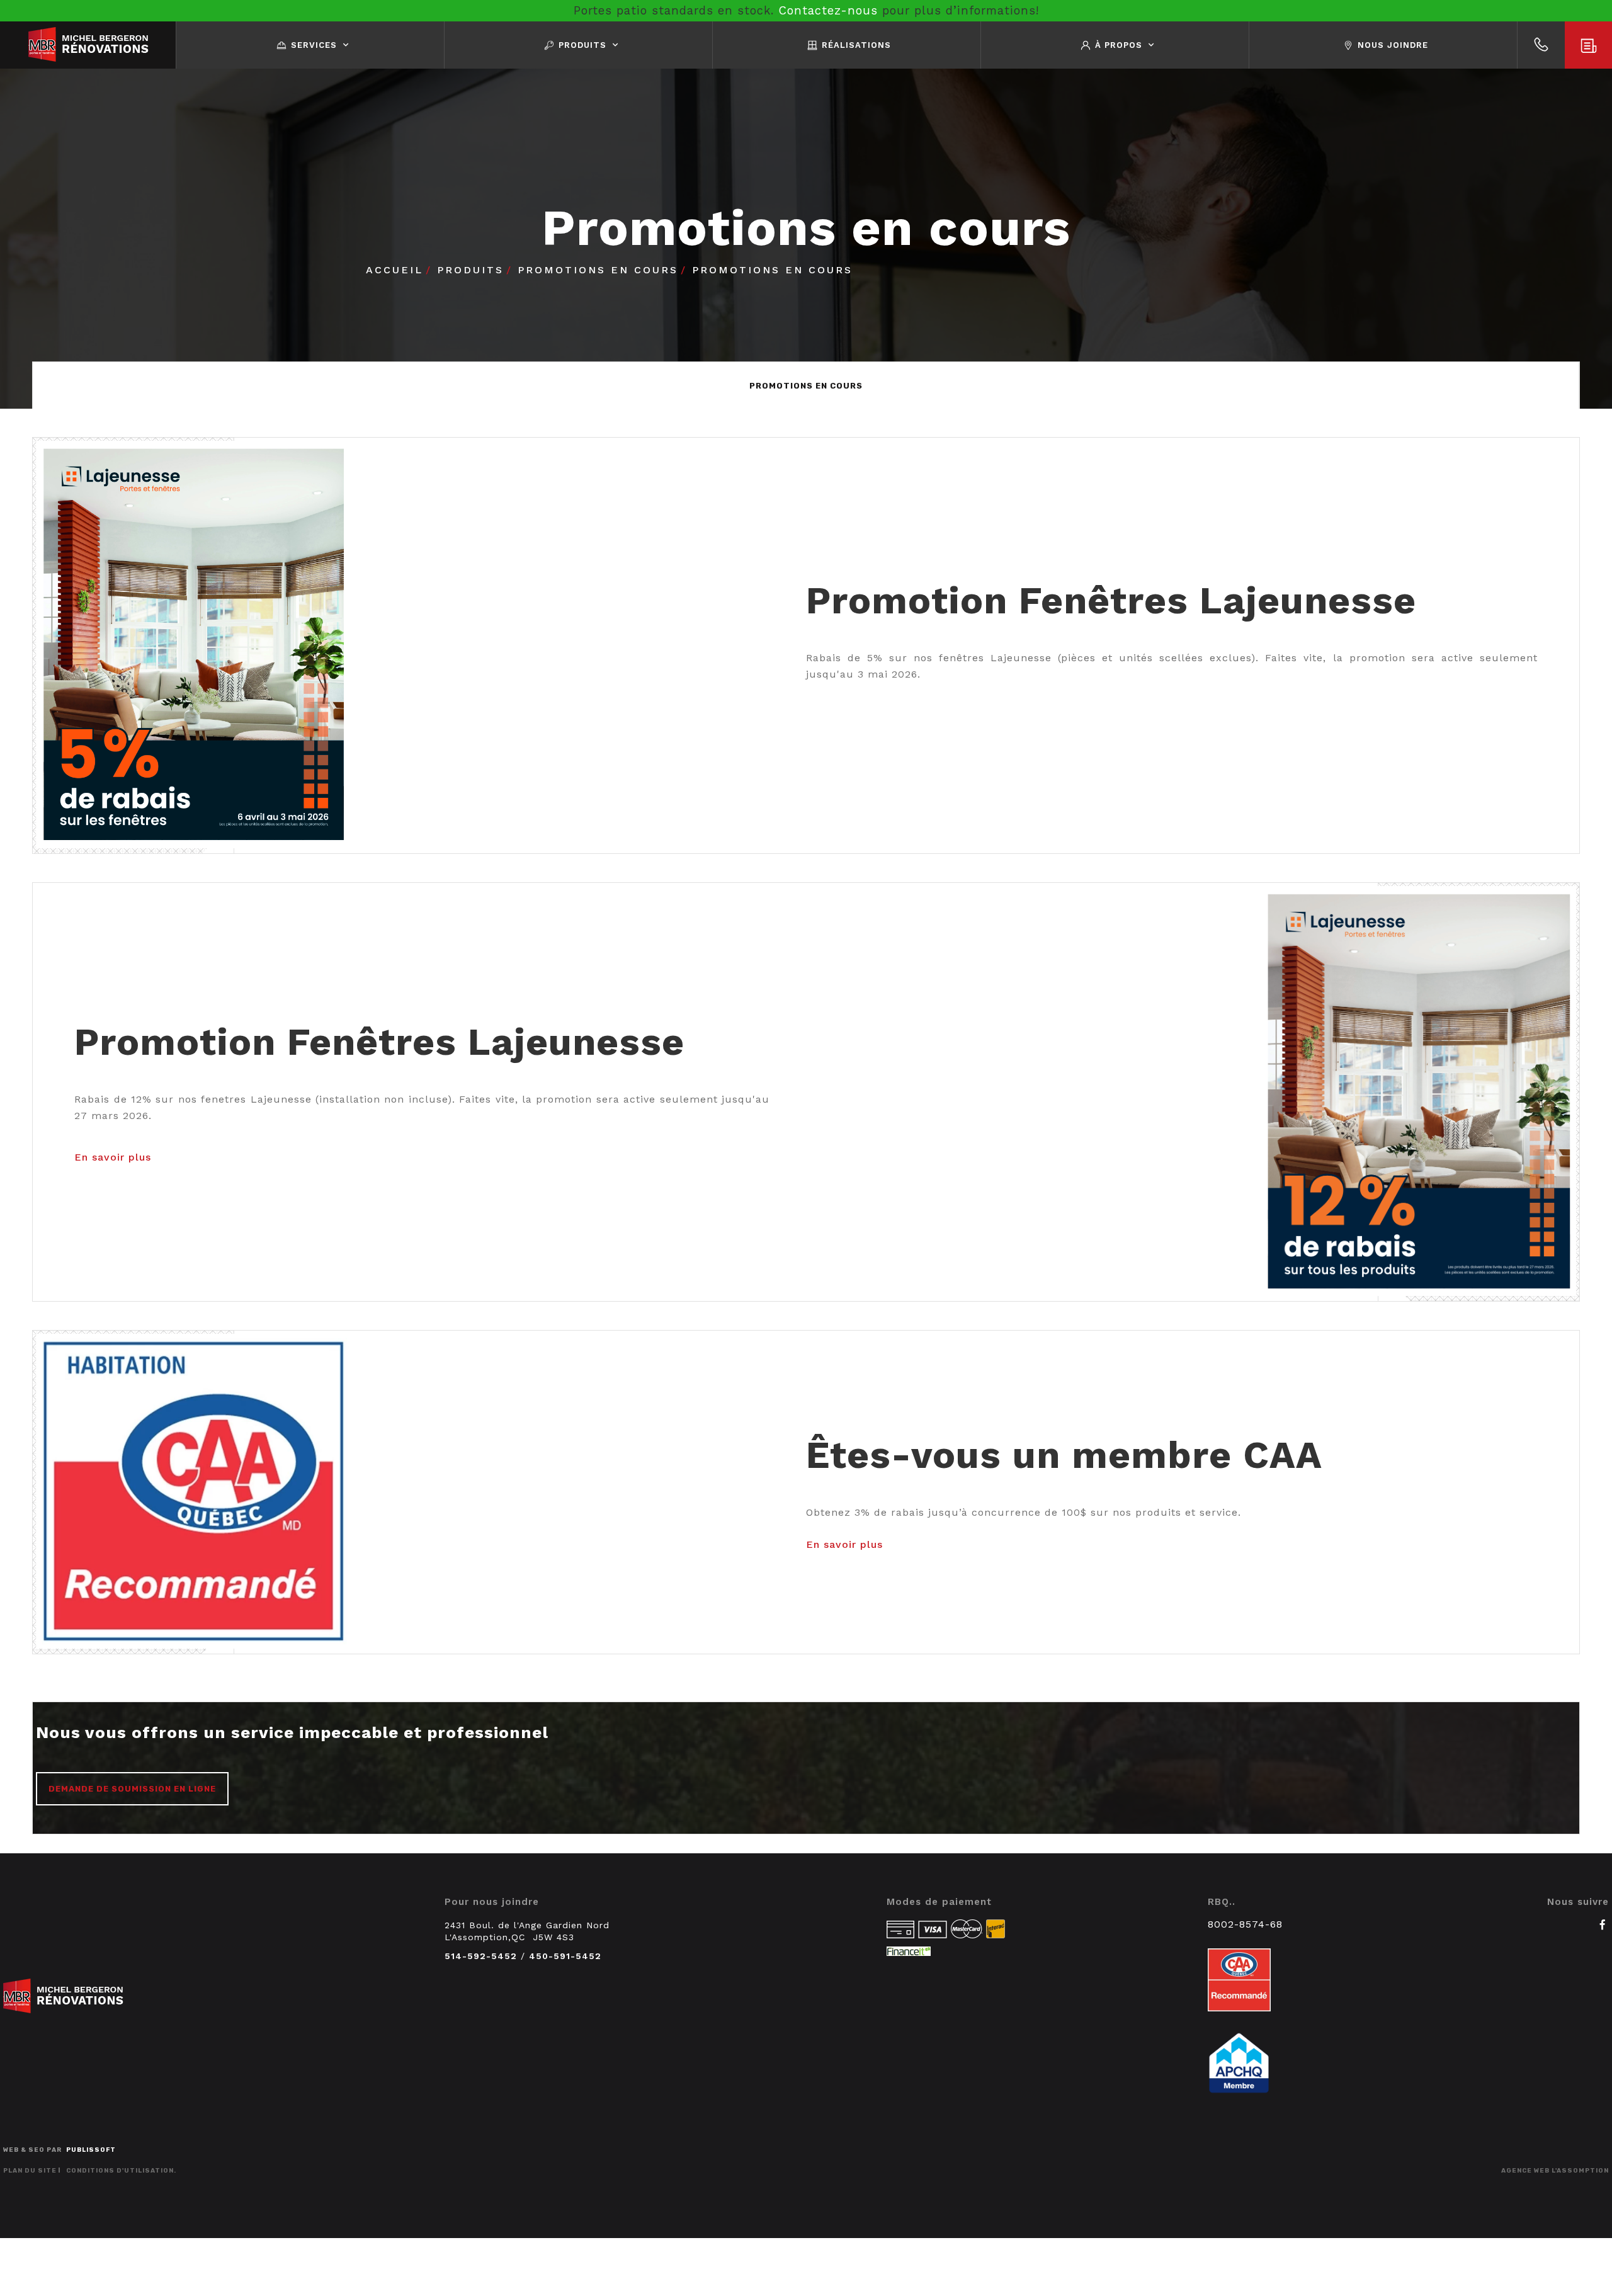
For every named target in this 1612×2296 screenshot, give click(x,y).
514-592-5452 (481, 1956)
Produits (470, 270)
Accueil (394, 270)
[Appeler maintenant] (1541, 45)
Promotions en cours (598, 270)
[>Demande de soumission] (1588, 45)
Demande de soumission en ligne (132, 1789)
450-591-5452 (565, 1956)
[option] (806, 386)
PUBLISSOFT (91, 2150)
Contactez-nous (828, 10)
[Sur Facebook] (1603, 1924)
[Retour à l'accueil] (88, 45)
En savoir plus (113, 1157)
